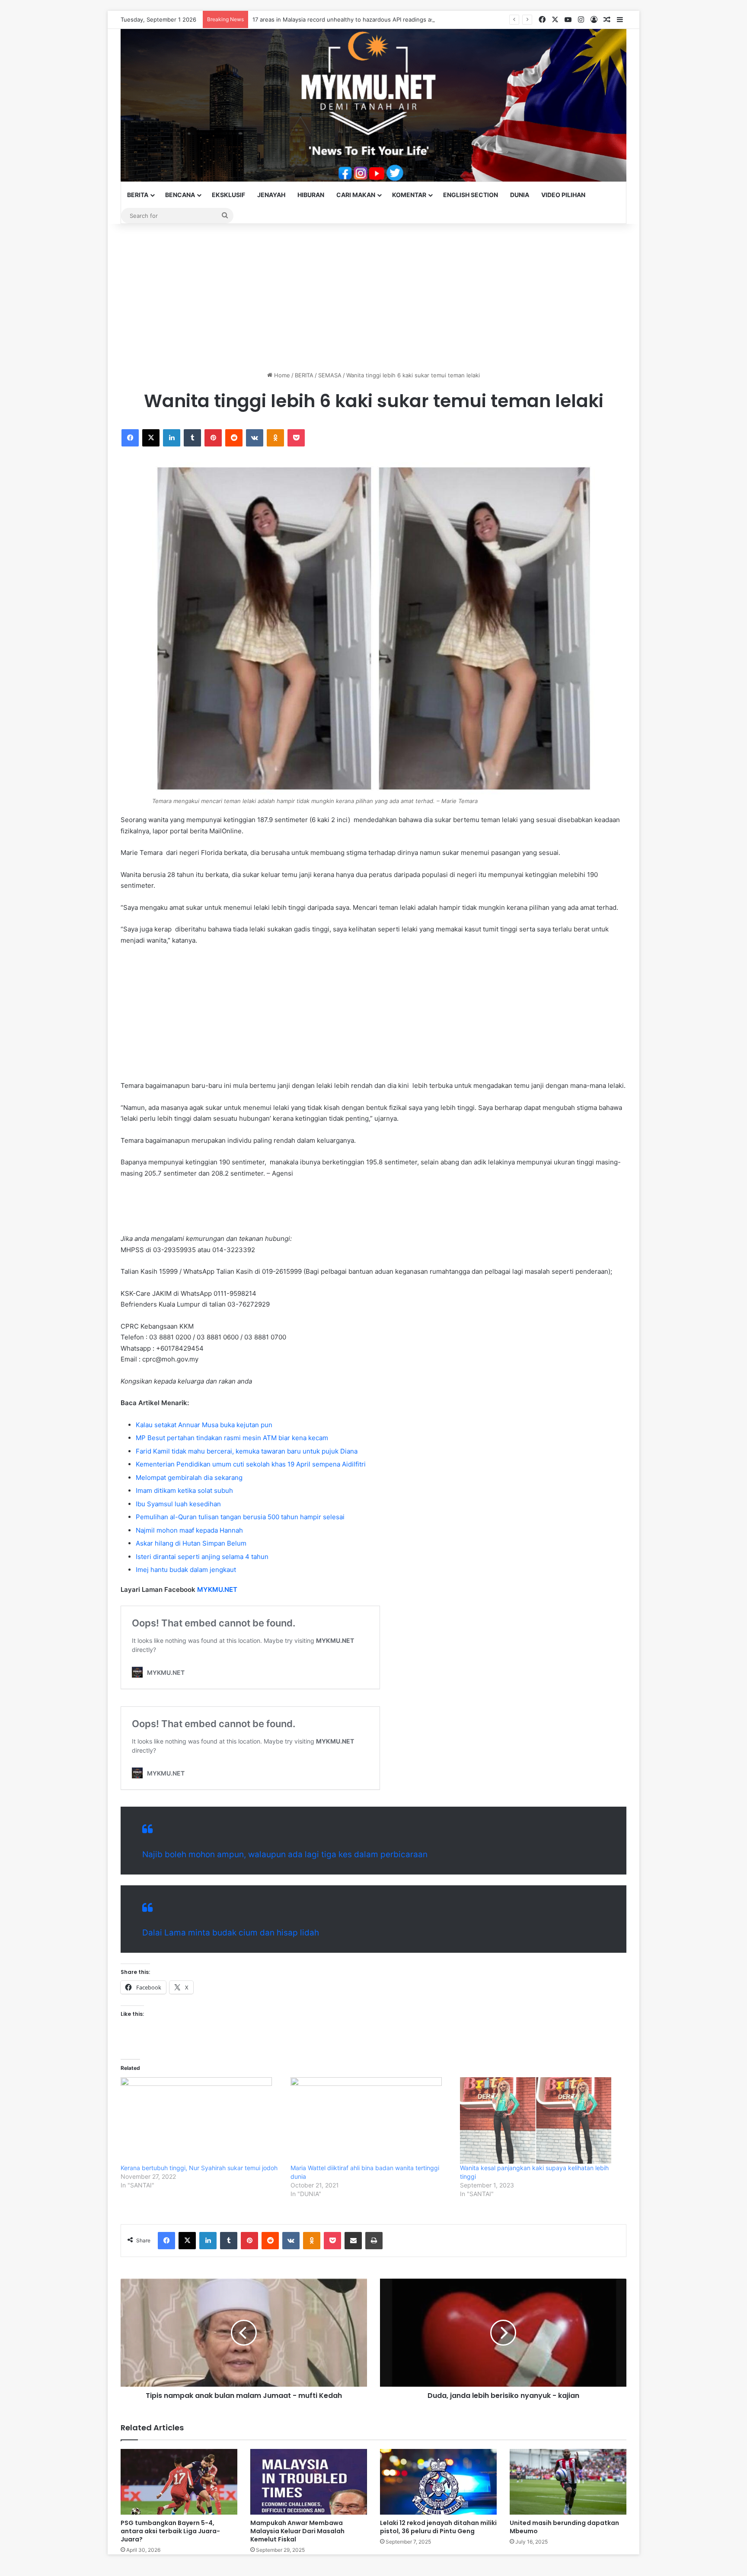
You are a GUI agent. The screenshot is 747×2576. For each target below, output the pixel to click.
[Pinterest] (213, 438)
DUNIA (520, 195)
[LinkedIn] (172, 438)
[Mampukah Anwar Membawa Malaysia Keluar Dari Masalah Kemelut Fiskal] (309, 2482)
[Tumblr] (192, 438)
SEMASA (330, 375)
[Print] (374, 2241)
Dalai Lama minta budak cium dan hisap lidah (231, 1933)
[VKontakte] (255, 438)
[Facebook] (130, 438)
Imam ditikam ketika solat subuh (184, 1490)
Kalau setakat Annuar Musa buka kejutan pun (204, 1425)
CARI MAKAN (356, 195)
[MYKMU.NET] (373, 105)
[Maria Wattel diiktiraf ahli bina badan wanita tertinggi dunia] (371, 2120)
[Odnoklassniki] (275, 438)
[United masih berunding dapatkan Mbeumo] (568, 2482)
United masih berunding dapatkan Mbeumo (564, 2527)
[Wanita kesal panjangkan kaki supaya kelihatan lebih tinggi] (541, 2120)
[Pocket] (296, 438)
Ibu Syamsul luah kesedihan (178, 1504)
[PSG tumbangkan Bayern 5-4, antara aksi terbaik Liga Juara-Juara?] (179, 2482)
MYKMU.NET (217, 1589)
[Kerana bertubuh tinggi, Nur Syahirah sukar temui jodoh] (201, 2120)
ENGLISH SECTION (471, 195)
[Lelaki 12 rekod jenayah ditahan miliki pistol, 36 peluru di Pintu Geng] (438, 2482)
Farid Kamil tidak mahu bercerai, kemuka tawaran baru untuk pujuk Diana (247, 1451)
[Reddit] (234, 438)
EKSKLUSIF (228, 195)
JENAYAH (271, 195)
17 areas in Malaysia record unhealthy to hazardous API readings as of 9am (353, 19)
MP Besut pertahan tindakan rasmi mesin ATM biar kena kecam (232, 1438)
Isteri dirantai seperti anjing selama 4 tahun (202, 1557)
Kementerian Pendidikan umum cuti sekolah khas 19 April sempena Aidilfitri (251, 1464)
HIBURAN (311, 195)
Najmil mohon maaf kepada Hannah (189, 1530)
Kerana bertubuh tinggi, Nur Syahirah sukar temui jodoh (199, 2168)
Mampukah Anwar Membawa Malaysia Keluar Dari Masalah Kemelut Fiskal (297, 2531)
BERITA (138, 195)
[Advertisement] (373, 297)
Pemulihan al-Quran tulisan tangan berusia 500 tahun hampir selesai (240, 1517)
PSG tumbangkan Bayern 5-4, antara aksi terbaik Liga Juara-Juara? (170, 2531)
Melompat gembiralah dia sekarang (189, 1478)
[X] (151, 438)
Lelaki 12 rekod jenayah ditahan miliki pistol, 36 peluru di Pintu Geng (438, 2527)
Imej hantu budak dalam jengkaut (186, 1570)
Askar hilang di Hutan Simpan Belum (191, 1543)
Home (281, 375)
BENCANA (180, 195)
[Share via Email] (353, 2241)
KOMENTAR (409, 195)
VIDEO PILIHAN (563, 195)
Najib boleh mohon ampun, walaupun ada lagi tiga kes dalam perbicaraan (285, 1854)
